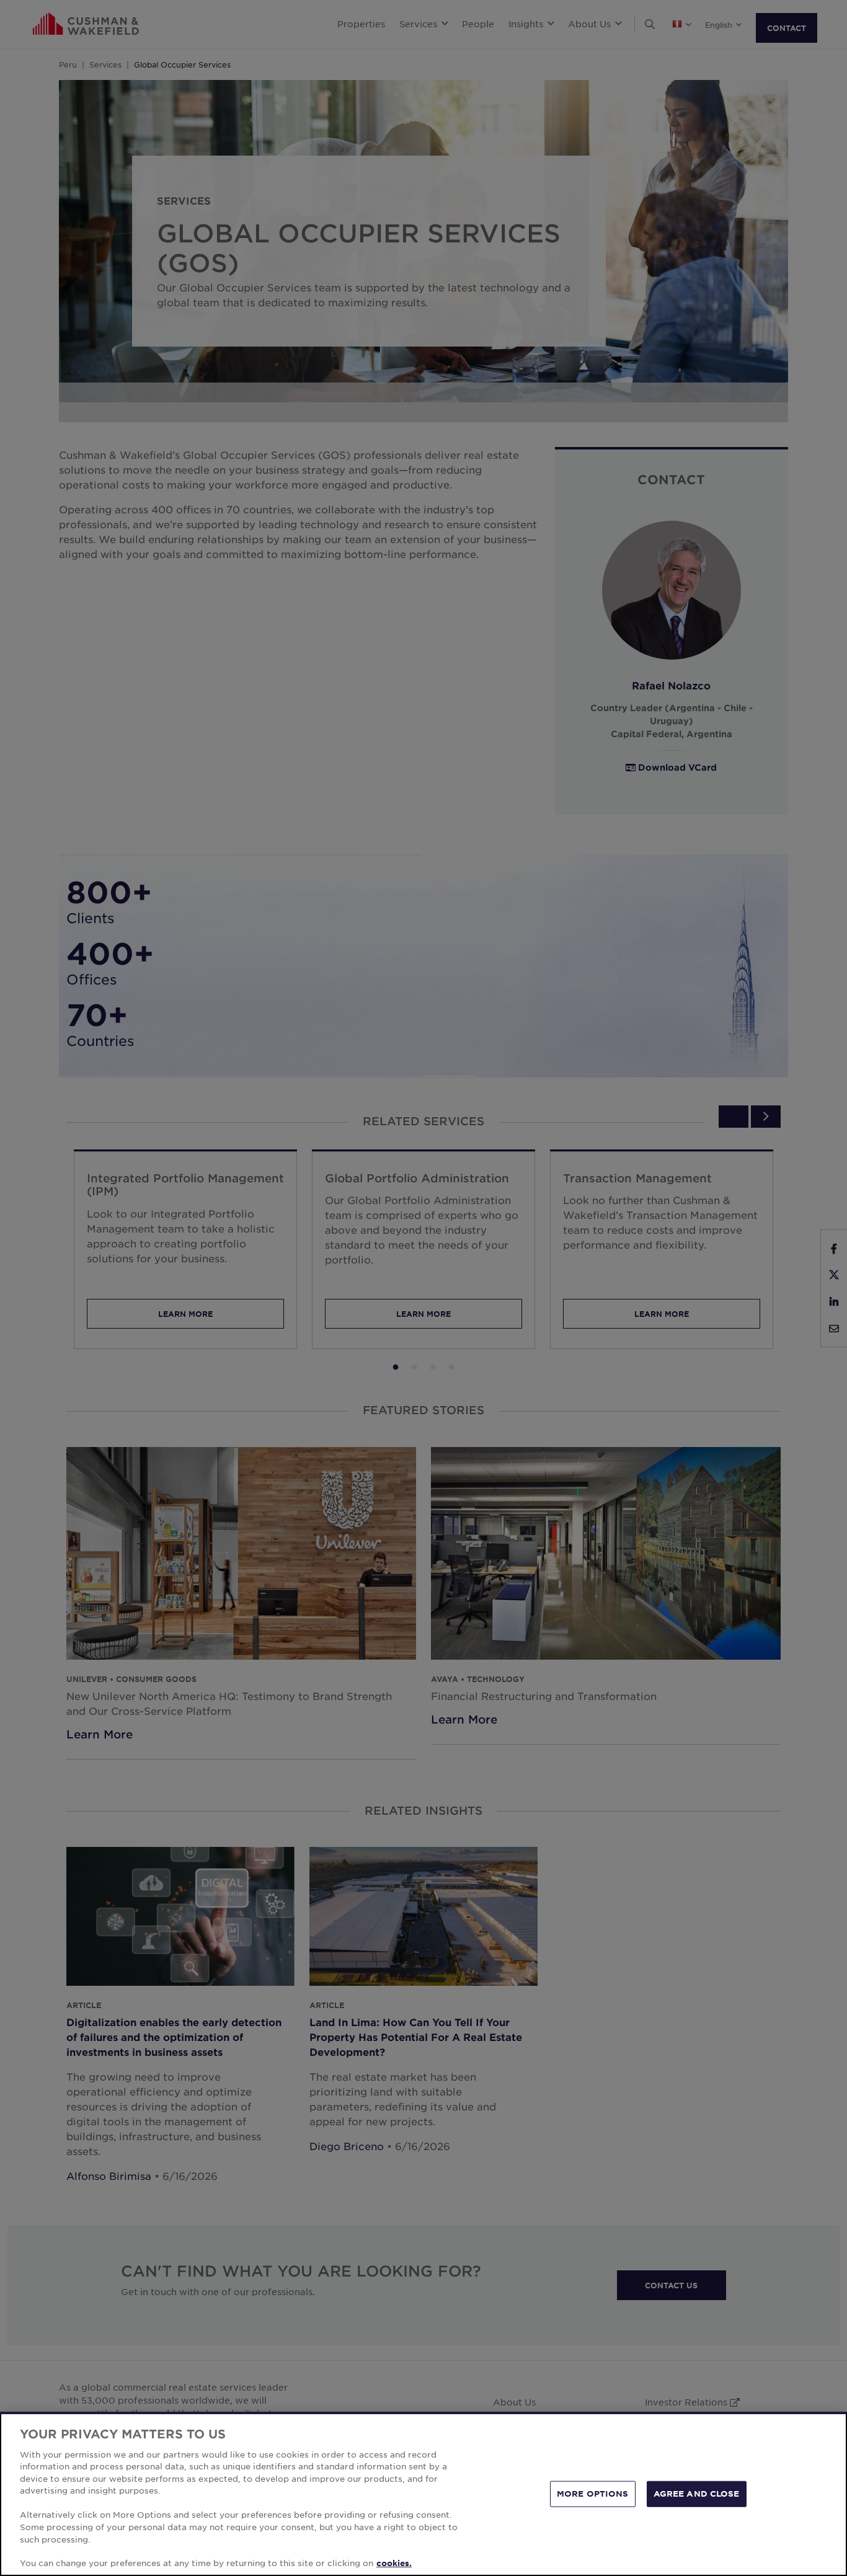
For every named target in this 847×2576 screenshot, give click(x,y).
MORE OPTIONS (593, 2494)
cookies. (394, 2563)
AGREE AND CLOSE (697, 2494)
